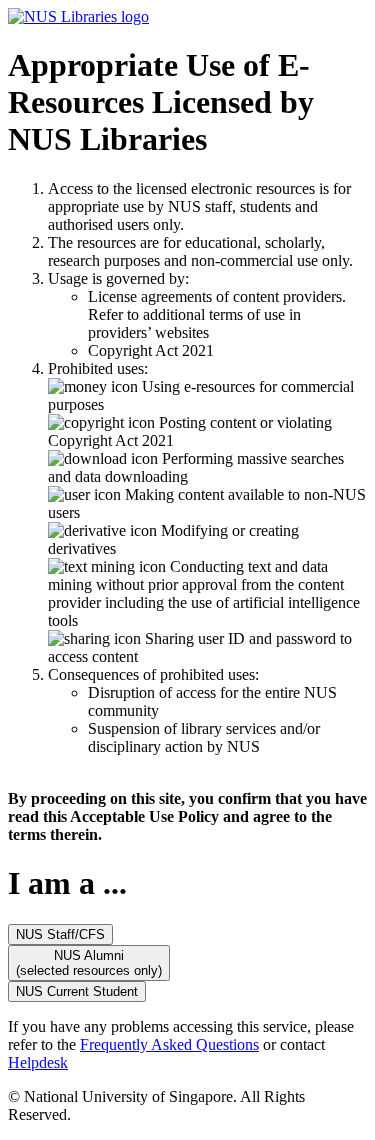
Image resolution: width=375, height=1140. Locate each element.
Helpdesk (38, 1062)
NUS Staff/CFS (60, 934)
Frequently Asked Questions (169, 1044)
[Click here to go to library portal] (78, 16)
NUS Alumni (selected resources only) (89, 963)
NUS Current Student (77, 991)
